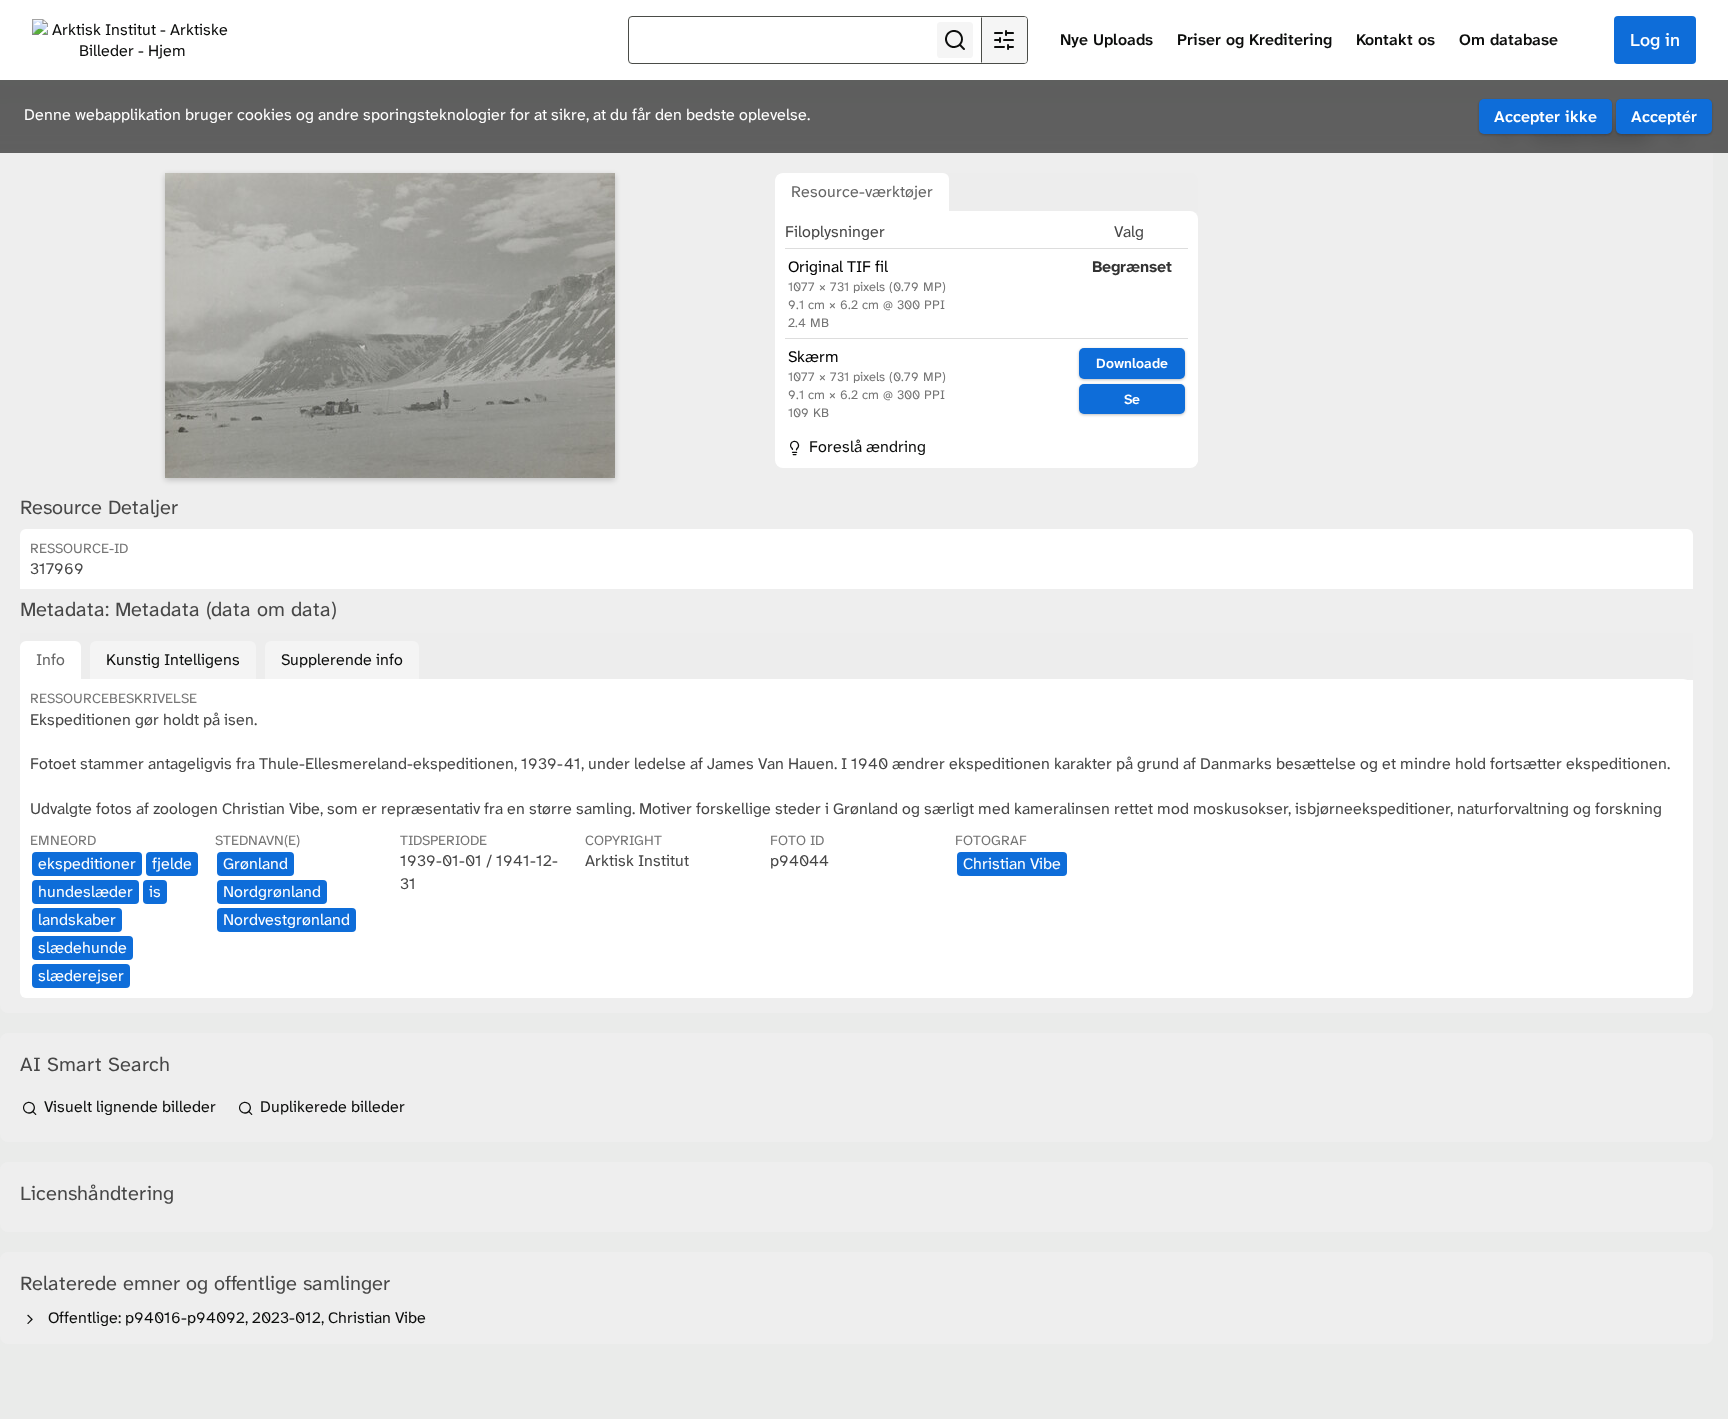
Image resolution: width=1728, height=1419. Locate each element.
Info (50, 659)
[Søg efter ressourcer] (955, 40)
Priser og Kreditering (1254, 39)
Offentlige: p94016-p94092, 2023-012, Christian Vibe (233, 1317)
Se (1132, 399)
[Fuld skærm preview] (390, 325)
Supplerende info (342, 659)
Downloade (1132, 363)
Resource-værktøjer (862, 191)
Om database (1508, 39)
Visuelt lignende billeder (130, 1106)
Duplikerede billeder (330, 1106)
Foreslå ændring (865, 446)
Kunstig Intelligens (173, 659)
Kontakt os (1395, 39)
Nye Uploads (1106, 39)
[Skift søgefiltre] (1004, 40)
